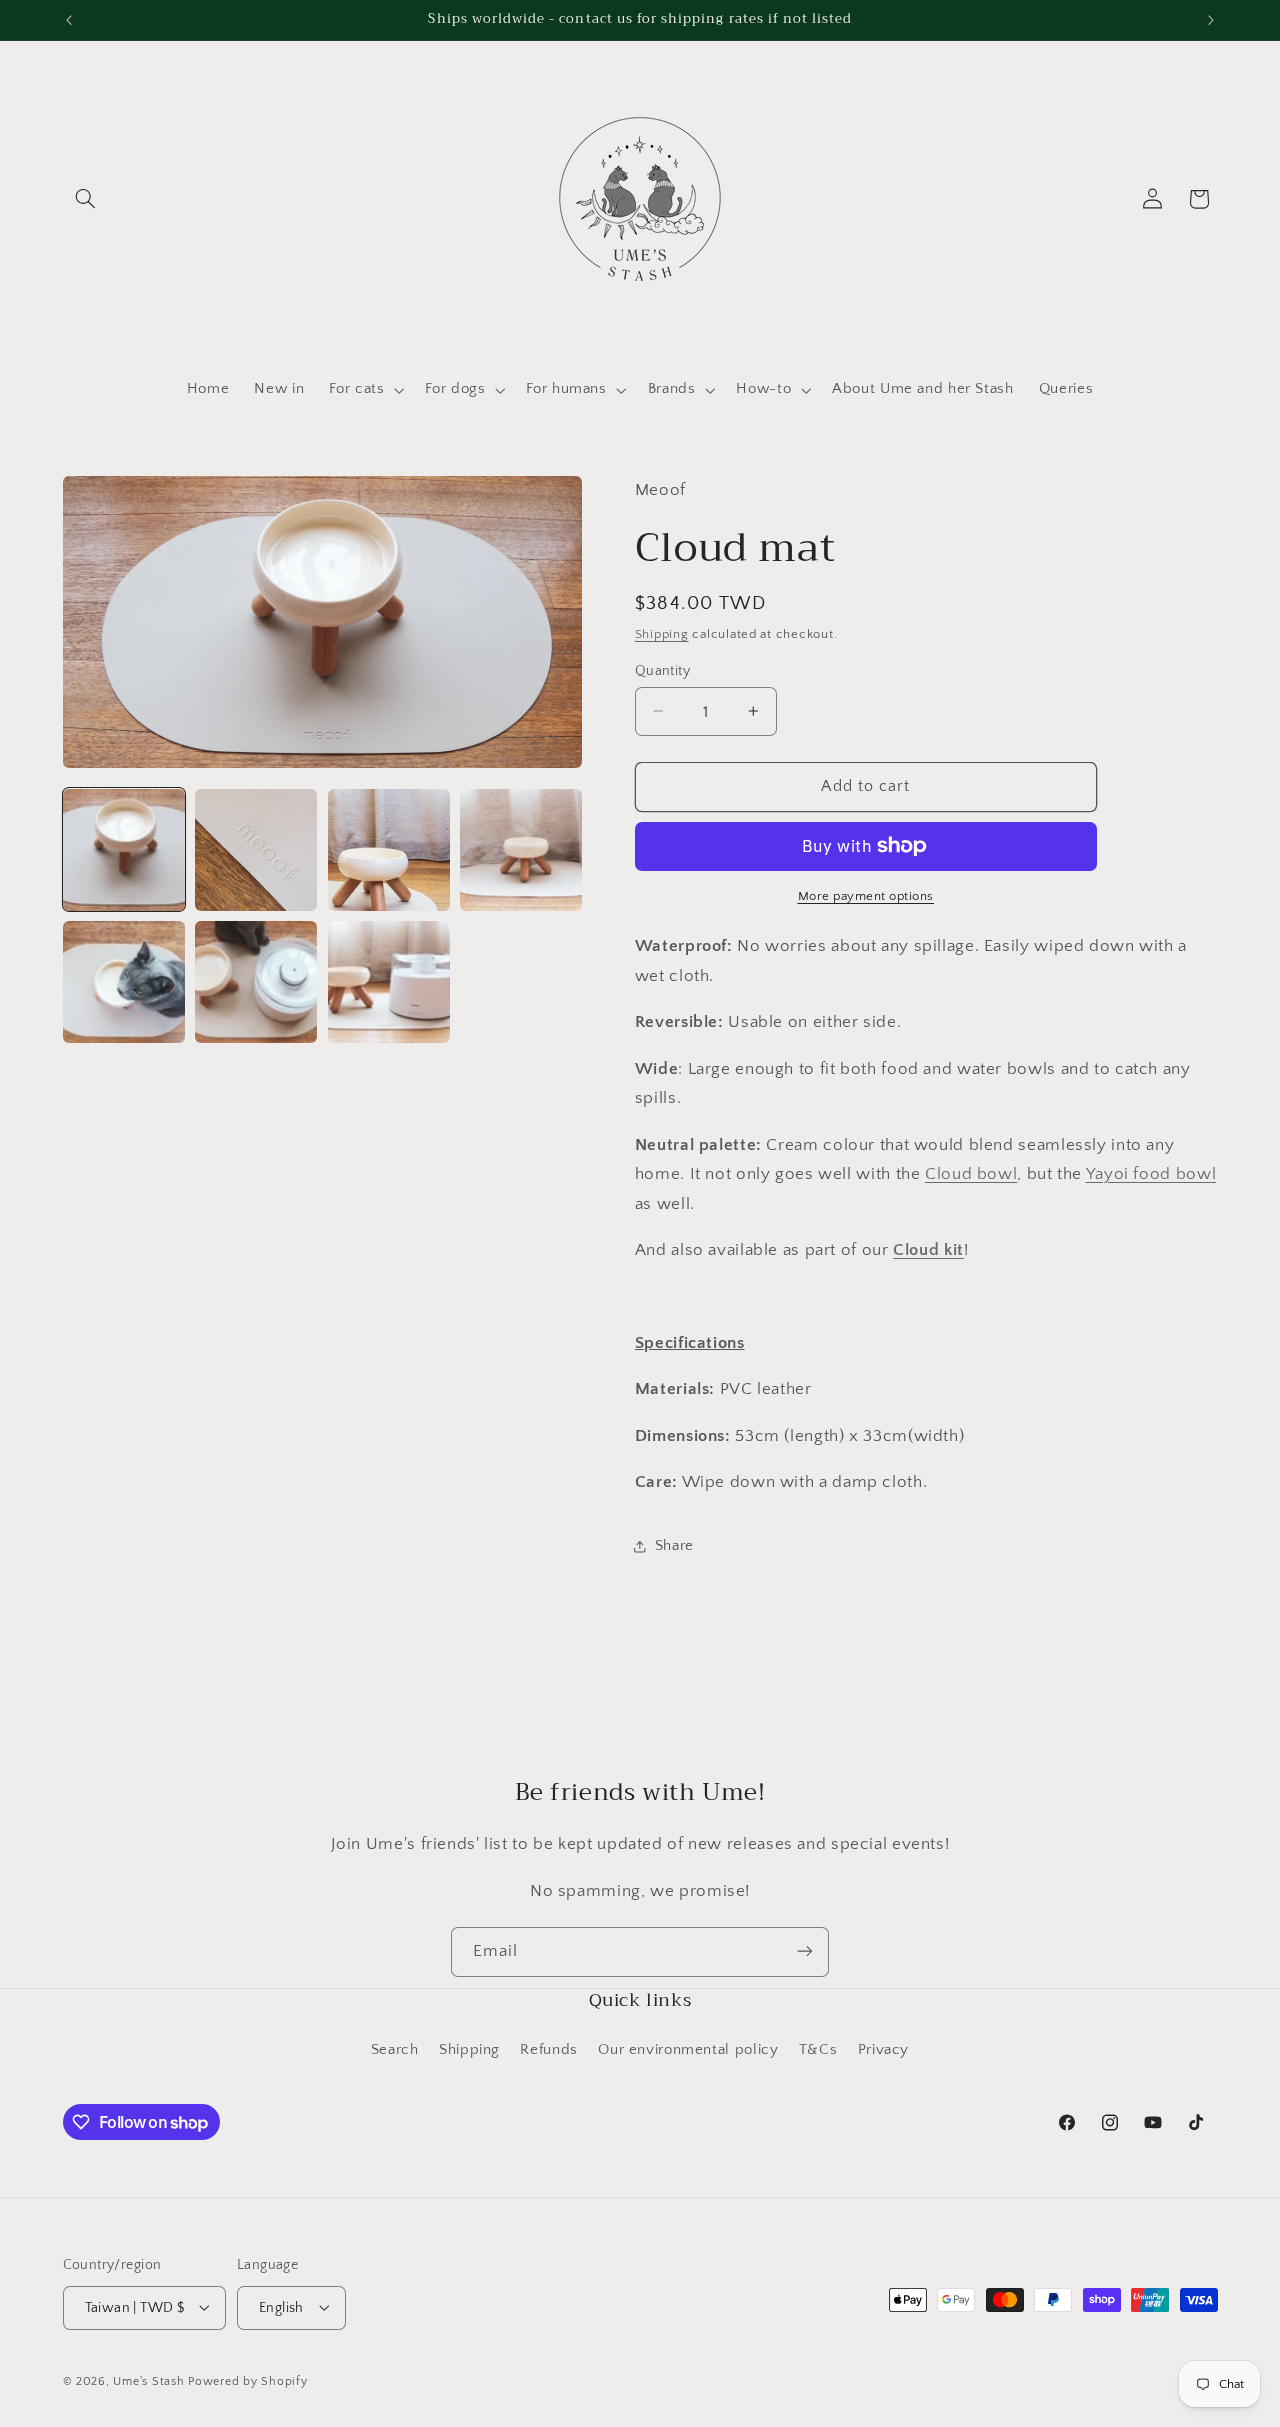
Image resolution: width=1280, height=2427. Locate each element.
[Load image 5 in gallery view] (124, 982)
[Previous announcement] (69, 20)
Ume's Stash (148, 2380)
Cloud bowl (971, 1173)
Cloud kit (928, 1249)
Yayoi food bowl (1151, 1173)
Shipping (662, 633)
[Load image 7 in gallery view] (389, 982)
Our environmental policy (688, 2051)
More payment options (866, 896)
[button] (86, 199)
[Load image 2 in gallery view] (256, 850)
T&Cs (818, 2051)
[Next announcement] (1211, 20)
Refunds (548, 2051)
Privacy (883, 2051)
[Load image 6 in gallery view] (256, 982)
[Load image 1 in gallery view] (124, 850)
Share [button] (674, 1545)
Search (395, 2051)
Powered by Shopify (247, 2380)
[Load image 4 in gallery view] (521, 850)
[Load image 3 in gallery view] (389, 850)
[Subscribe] (805, 1951)
